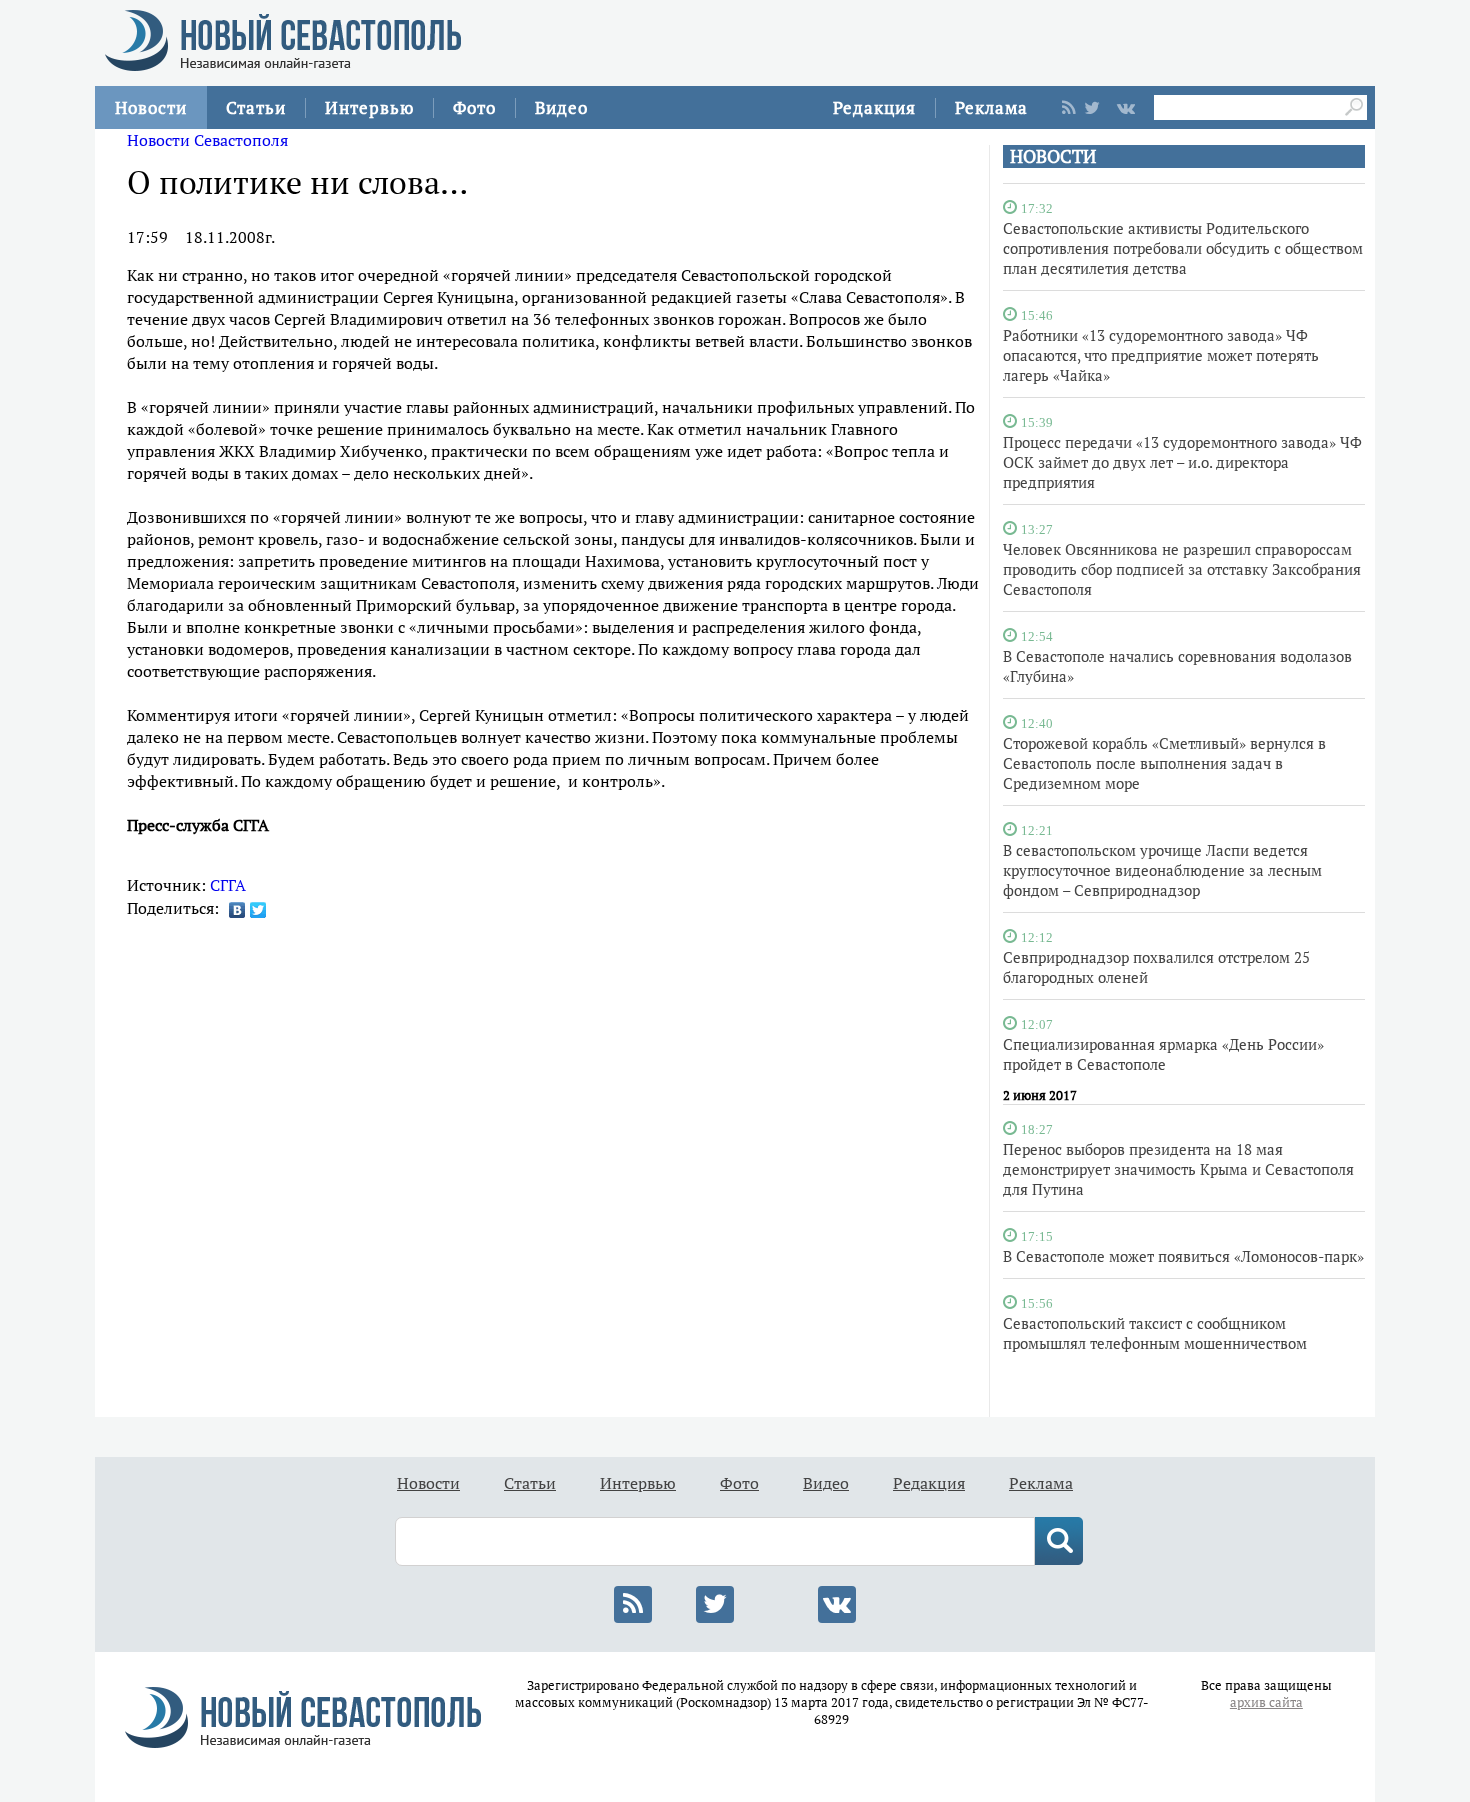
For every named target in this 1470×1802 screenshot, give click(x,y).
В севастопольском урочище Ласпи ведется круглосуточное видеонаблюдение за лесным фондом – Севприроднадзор (1162, 870)
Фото (474, 107)
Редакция (874, 107)
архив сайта (1266, 1702)
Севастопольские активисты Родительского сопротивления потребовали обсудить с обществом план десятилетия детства (1183, 248)
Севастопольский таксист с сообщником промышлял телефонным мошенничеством (1155, 1333)
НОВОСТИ (1053, 156)
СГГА (228, 885)
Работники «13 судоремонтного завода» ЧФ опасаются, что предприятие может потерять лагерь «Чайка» (1161, 355)
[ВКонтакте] (237, 910)
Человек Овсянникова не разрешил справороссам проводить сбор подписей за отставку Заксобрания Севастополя (1182, 569)
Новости (151, 107)
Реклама (991, 107)
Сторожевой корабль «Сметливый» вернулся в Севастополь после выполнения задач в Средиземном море (1164, 763)
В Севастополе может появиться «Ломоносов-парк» (1183, 1256)
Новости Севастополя (207, 140)
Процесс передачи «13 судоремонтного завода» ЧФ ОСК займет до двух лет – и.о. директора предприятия (1182, 462)
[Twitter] (258, 910)
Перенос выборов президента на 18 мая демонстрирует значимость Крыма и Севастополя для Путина (1178, 1169)
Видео (561, 107)
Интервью (369, 107)
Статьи (256, 107)
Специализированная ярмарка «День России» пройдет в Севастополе (1163, 1054)
